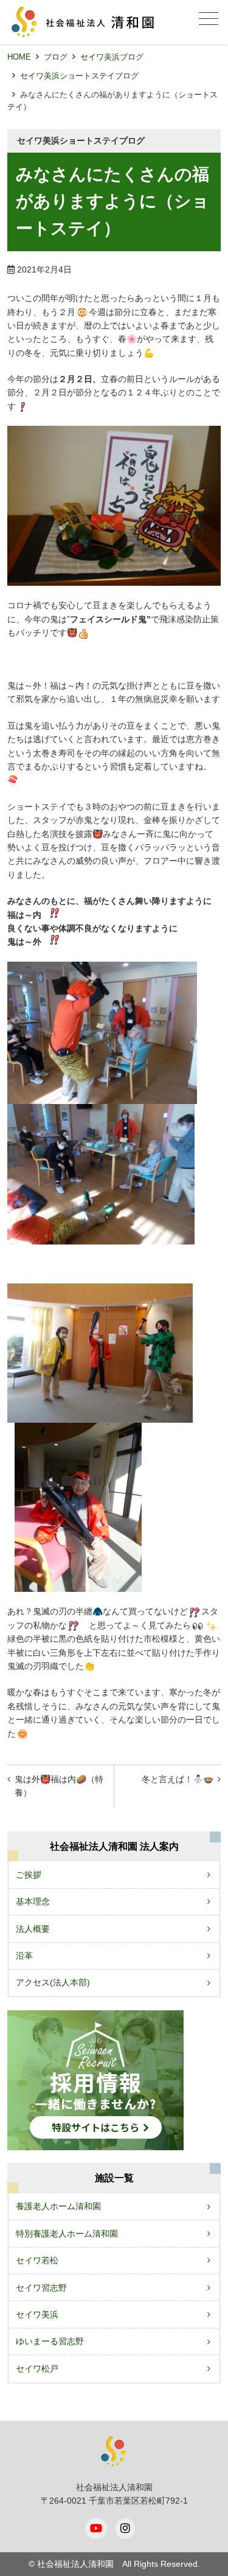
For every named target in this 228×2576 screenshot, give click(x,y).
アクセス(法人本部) (53, 1982)
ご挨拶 (29, 1875)
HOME (19, 57)
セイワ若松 (37, 2260)
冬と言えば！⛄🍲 (178, 1779)
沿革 (24, 1956)
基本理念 (33, 1901)
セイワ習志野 (41, 2288)
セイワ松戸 (37, 2369)
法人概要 (33, 1929)
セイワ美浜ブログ (112, 57)
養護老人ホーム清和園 (58, 2206)
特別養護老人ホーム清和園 (67, 2234)
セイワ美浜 (37, 2314)
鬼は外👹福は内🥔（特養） (59, 1786)
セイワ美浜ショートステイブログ (79, 76)
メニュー (209, 18)
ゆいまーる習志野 (50, 2341)
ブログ (56, 57)
